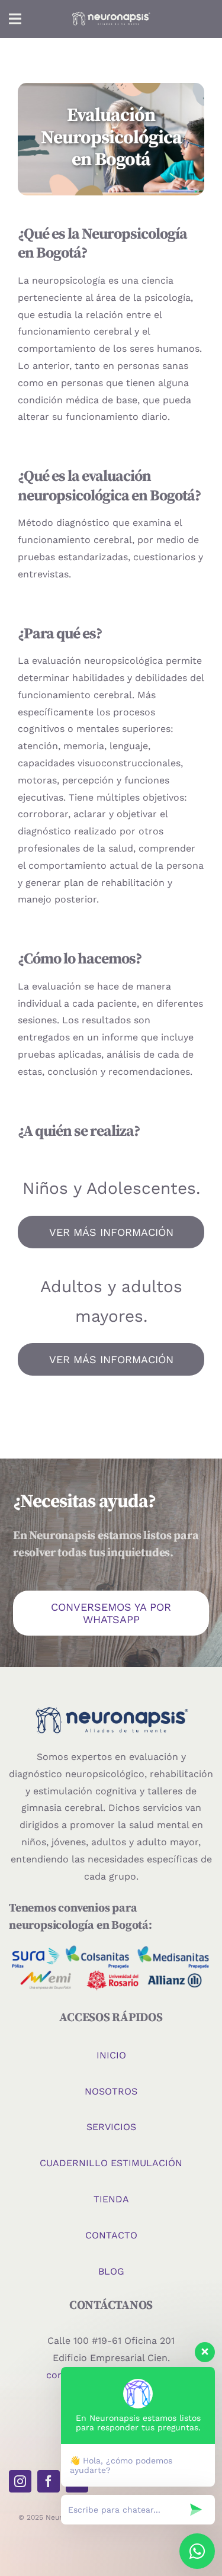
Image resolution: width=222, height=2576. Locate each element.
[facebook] (49, 2481)
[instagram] (20, 2481)
